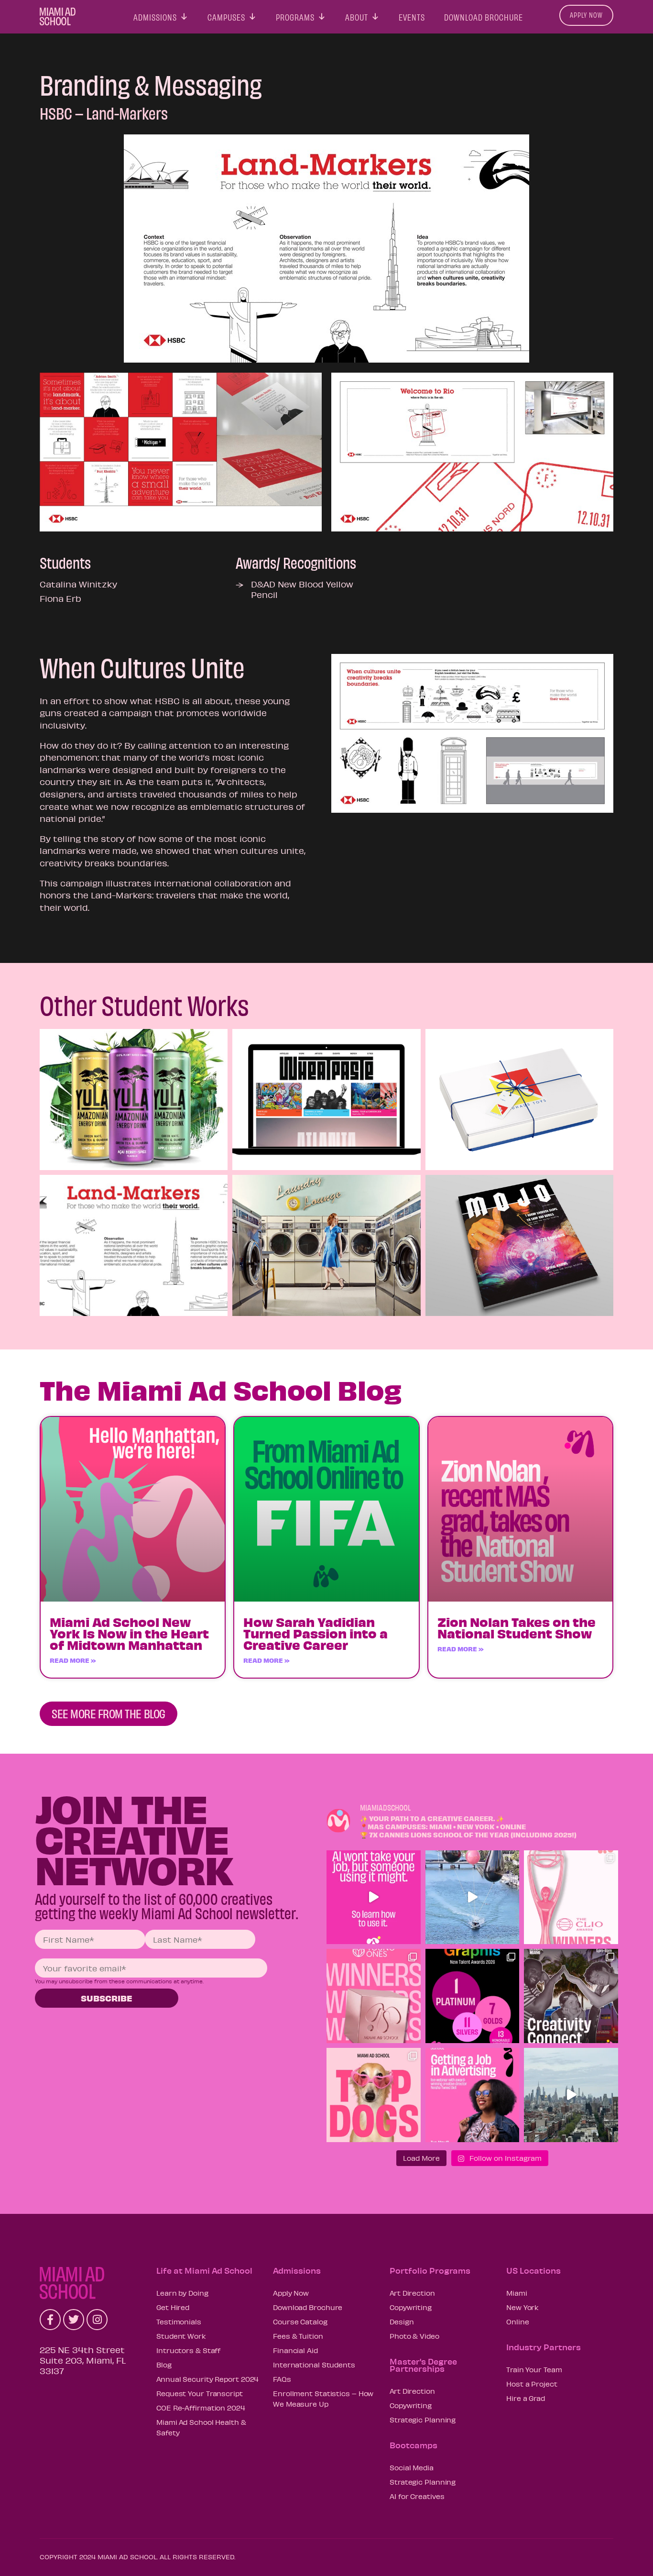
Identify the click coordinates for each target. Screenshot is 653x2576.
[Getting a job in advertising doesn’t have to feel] (473, 2095)
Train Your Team (534, 2369)
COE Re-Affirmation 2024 (201, 2408)
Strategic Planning (423, 2420)
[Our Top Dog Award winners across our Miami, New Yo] (374, 2095)
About (357, 15)
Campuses (226, 15)
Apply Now (586, 15)
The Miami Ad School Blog (221, 1389)
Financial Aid (295, 2350)
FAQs (282, 2379)
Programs (295, 15)
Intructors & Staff (188, 2350)
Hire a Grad (526, 2398)
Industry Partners (544, 2347)
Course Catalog (300, 2322)
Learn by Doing (182, 2293)
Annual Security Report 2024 (207, 2379)
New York (522, 2307)
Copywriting (411, 2307)
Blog (164, 2365)
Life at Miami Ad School (204, 2270)
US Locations (533, 2270)
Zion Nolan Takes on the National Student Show (517, 1627)
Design (402, 2322)
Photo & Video (414, 2336)
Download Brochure (484, 15)
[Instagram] (97, 2320)
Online (517, 2322)
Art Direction (412, 2293)
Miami (517, 2293)
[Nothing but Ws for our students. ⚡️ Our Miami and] (374, 1996)
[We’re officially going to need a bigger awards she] (571, 1897)
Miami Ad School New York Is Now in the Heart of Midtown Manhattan (129, 1633)
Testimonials (179, 2322)
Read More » (73, 1660)
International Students (314, 2365)
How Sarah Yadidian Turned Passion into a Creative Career (316, 1633)
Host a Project (532, 2384)
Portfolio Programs (430, 2270)
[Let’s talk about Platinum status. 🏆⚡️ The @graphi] (473, 1996)
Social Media (412, 2467)
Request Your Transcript (200, 2393)
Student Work (181, 2336)
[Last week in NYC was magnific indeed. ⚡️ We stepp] (571, 2095)
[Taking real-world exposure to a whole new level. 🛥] (473, 1897)
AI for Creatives (417, 2496)
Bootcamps (414, 2445)
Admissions (155, 15)
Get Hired (173, 2307)
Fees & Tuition (298, 2336)
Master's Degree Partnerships (423, 2365)
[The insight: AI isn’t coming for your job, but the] (374, 1897)
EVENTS (412, 15)
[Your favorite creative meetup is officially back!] (571, 1996)
